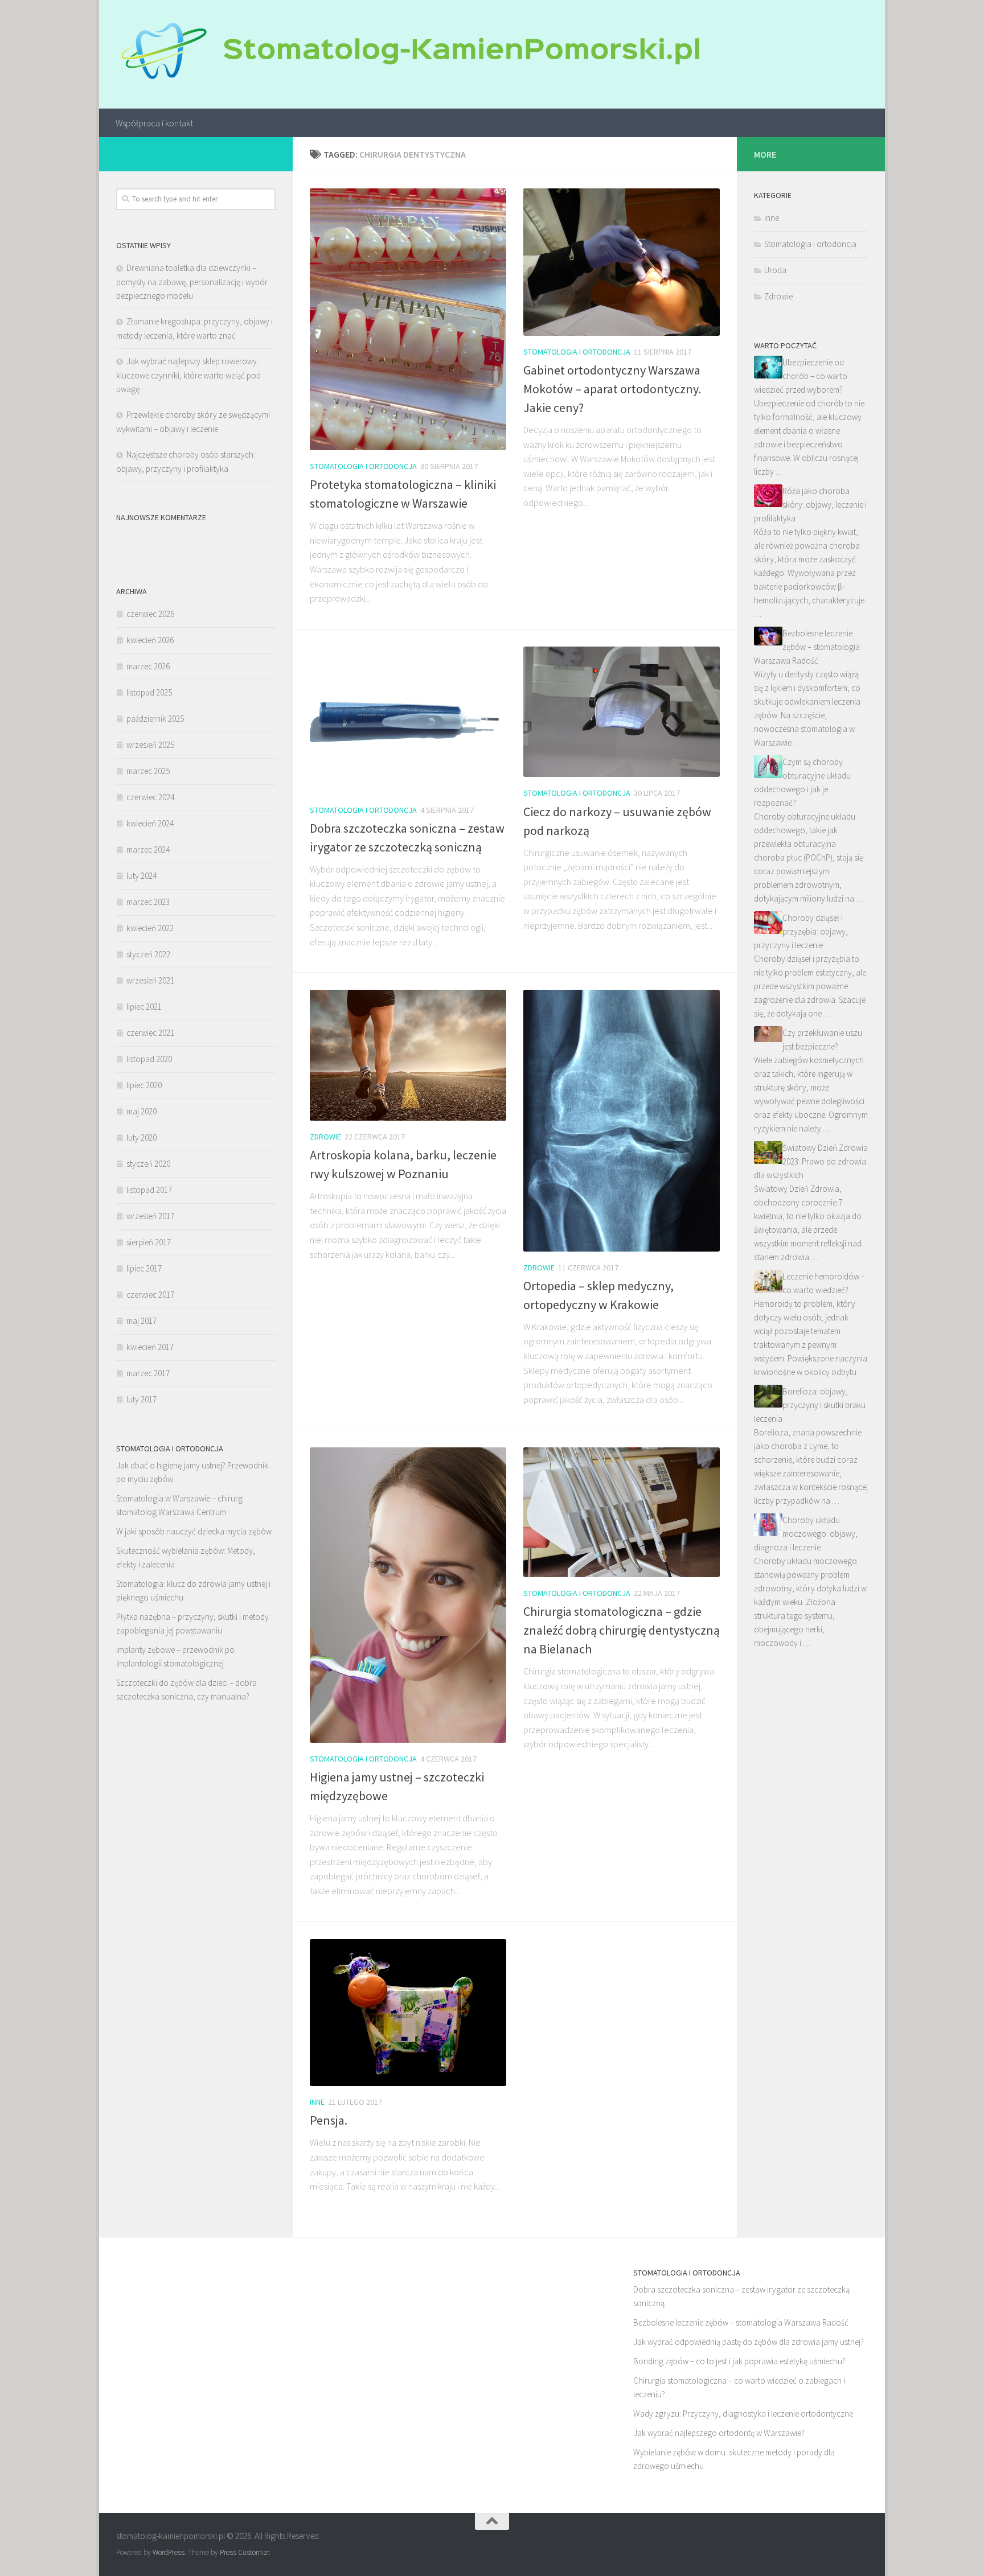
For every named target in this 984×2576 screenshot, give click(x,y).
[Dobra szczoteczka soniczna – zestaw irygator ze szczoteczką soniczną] (408, 720)
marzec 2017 (148, 1373)
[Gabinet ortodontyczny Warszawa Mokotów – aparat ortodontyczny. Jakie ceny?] (622, 262)
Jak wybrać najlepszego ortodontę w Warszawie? (719, 2433)
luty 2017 (142, 1399)
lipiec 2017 (144, 1268)
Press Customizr (244, 2552)
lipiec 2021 (144, 1007)
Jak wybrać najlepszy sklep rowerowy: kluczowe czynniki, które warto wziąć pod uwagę (188, 375)
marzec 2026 (148, 666)
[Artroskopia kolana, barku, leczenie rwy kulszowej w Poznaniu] (408, 1055)
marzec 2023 (148, 902)
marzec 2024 (148, 849)
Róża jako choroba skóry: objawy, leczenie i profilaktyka (810, 505)
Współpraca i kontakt (154, 123)
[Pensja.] (408, 2013)
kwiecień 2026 (150, 640)
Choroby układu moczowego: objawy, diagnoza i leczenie (806, 1534)
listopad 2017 (149, 1190)
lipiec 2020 (144, 1085)
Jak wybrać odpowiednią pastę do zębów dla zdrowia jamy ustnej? (749, 2342)
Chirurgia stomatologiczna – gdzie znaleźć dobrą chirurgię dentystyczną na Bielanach (622, 1630)
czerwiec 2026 (150, 614)
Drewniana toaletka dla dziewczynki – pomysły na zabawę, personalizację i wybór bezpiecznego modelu (192, 282)
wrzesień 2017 (150, 1216)
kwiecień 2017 (150, 1347)
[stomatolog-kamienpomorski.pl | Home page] (408, 54)
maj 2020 (142, 1111)
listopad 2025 (149, 692)
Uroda (775, 270)
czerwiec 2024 (150, 797)
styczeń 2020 (148, 1164)
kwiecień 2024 (150, 823)
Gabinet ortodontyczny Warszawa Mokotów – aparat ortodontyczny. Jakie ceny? (612, 389)
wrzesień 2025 (150, 745)
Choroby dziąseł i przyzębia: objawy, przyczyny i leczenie (801, 931)
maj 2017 (142, 1321)
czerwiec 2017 (150, 1295)
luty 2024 (142, 876)
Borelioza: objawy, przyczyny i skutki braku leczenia (810, 1405)
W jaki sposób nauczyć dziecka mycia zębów (194, 1531)
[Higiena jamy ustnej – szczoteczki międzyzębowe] (408, 1595)
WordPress (169, 2552)
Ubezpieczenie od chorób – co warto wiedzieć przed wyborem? (801, 376)
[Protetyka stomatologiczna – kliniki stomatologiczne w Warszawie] (408, 319)
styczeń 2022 (148, 954)
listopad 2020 (149, 1059)
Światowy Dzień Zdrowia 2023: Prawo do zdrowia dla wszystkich (811, 1161)
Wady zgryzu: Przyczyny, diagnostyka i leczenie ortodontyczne (743, 2414)
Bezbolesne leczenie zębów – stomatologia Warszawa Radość (807, 647)
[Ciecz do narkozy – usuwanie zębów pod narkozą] (622, 712)
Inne (317, 2102)
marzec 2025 (148, 771)
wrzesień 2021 (150, 980)
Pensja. (329, 2120)
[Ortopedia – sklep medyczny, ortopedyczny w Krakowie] (622, 1120)
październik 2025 (155, 719)
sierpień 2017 (149, 1242)
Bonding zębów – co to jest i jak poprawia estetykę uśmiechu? (739, 2361)
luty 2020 (142, 1137)
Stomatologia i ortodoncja (363, 466)
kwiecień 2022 (150, 928)
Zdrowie (325, 1137)
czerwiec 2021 (150, 1033)
